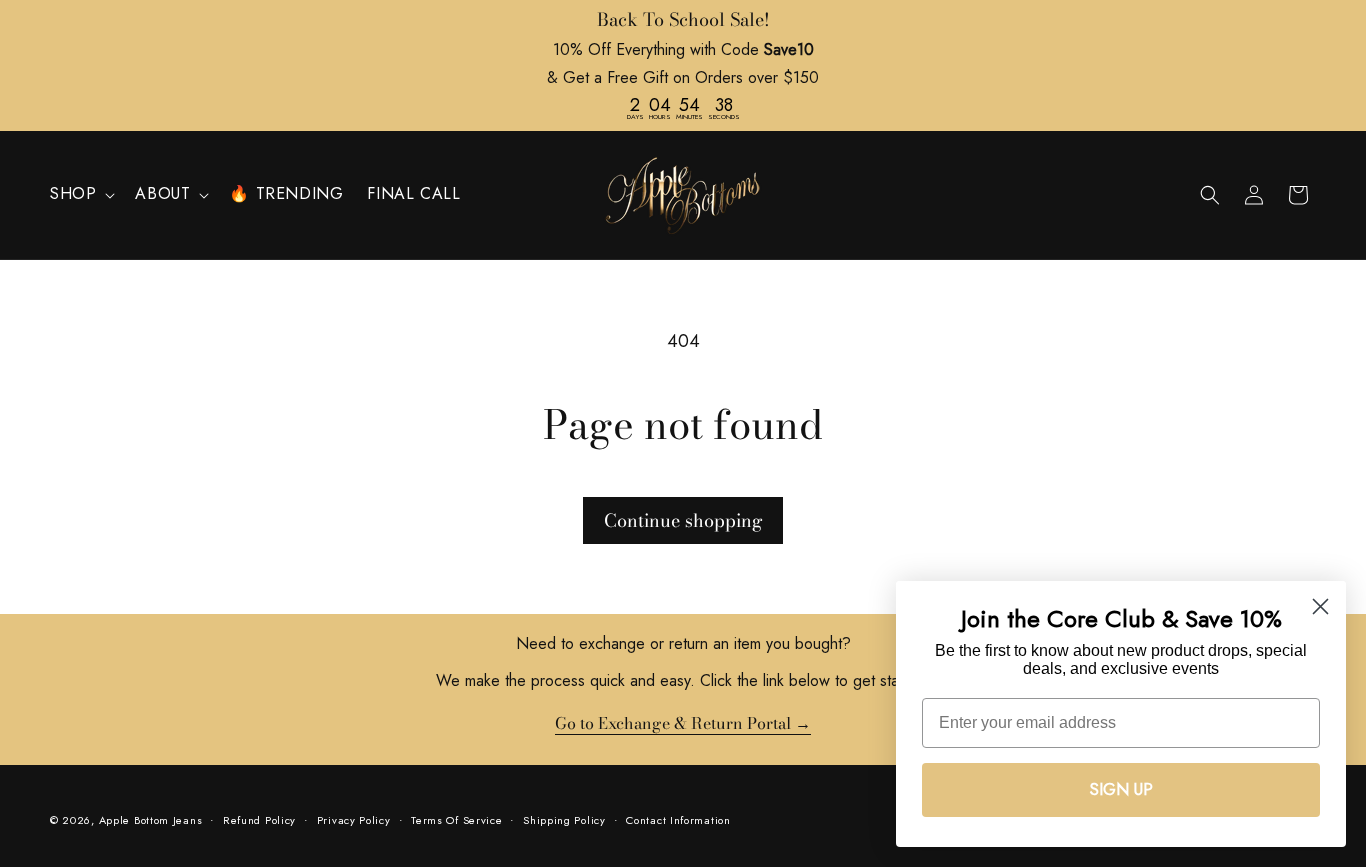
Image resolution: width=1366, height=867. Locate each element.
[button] (80, 194)
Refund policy (259, 820)
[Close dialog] (1320, 606)
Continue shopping (683, 520)
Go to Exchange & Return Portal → (683, 723)
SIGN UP (1121, 789)
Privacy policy (354, 820)
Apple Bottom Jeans (151, 820)
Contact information (678, 820)
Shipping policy (564, 820)
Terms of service (456, 820)
